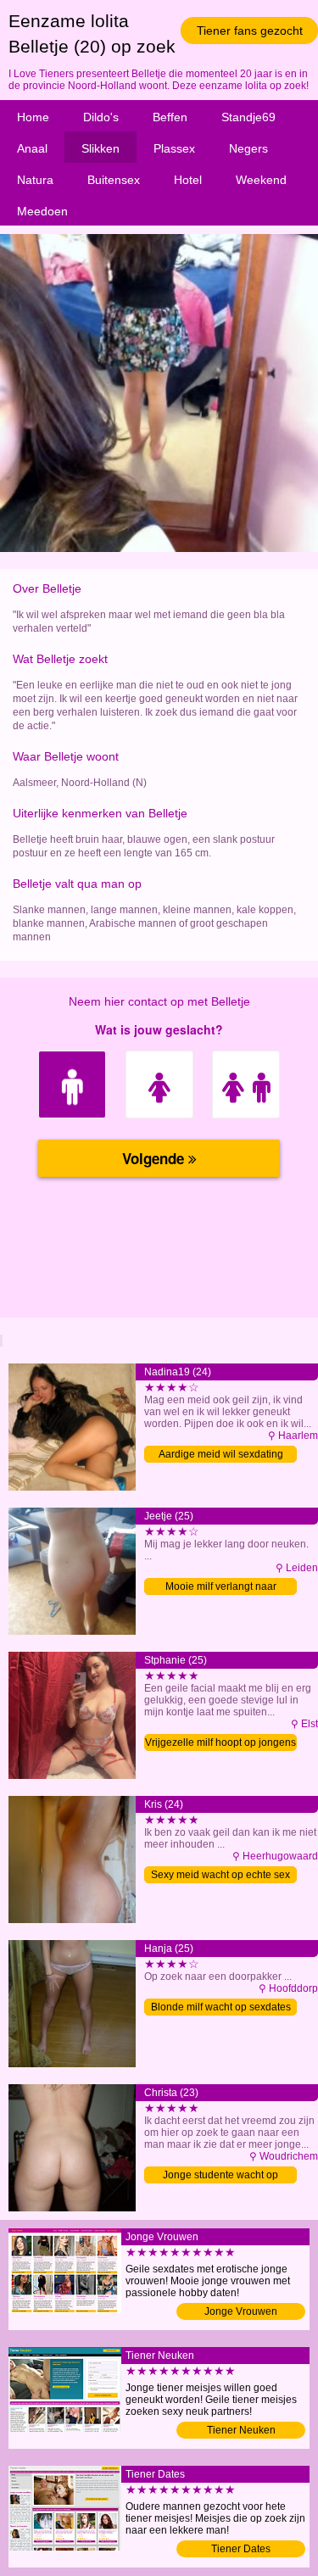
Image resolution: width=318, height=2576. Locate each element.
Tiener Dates (241, 2549)
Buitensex (114, 180)
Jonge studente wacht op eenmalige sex (220, 2176)
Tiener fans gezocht (250, 31)
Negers (248, 148)
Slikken (100, 148)
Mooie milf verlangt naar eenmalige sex (221, 1588)
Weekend (261, 180)
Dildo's (101, 117)
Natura (35, 180)
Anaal (32, 148)
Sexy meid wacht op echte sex (220, 1875)
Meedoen (42, 211)
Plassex (174, 148)
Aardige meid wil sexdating (221, 1454)
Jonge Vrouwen (241, 2311)
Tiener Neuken (241, 2430)
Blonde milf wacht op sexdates (221, 2007)
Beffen (170, 117)
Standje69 (248, 117)
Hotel (188, 180)
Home (33, 117)
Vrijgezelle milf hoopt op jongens (220, 1742)
